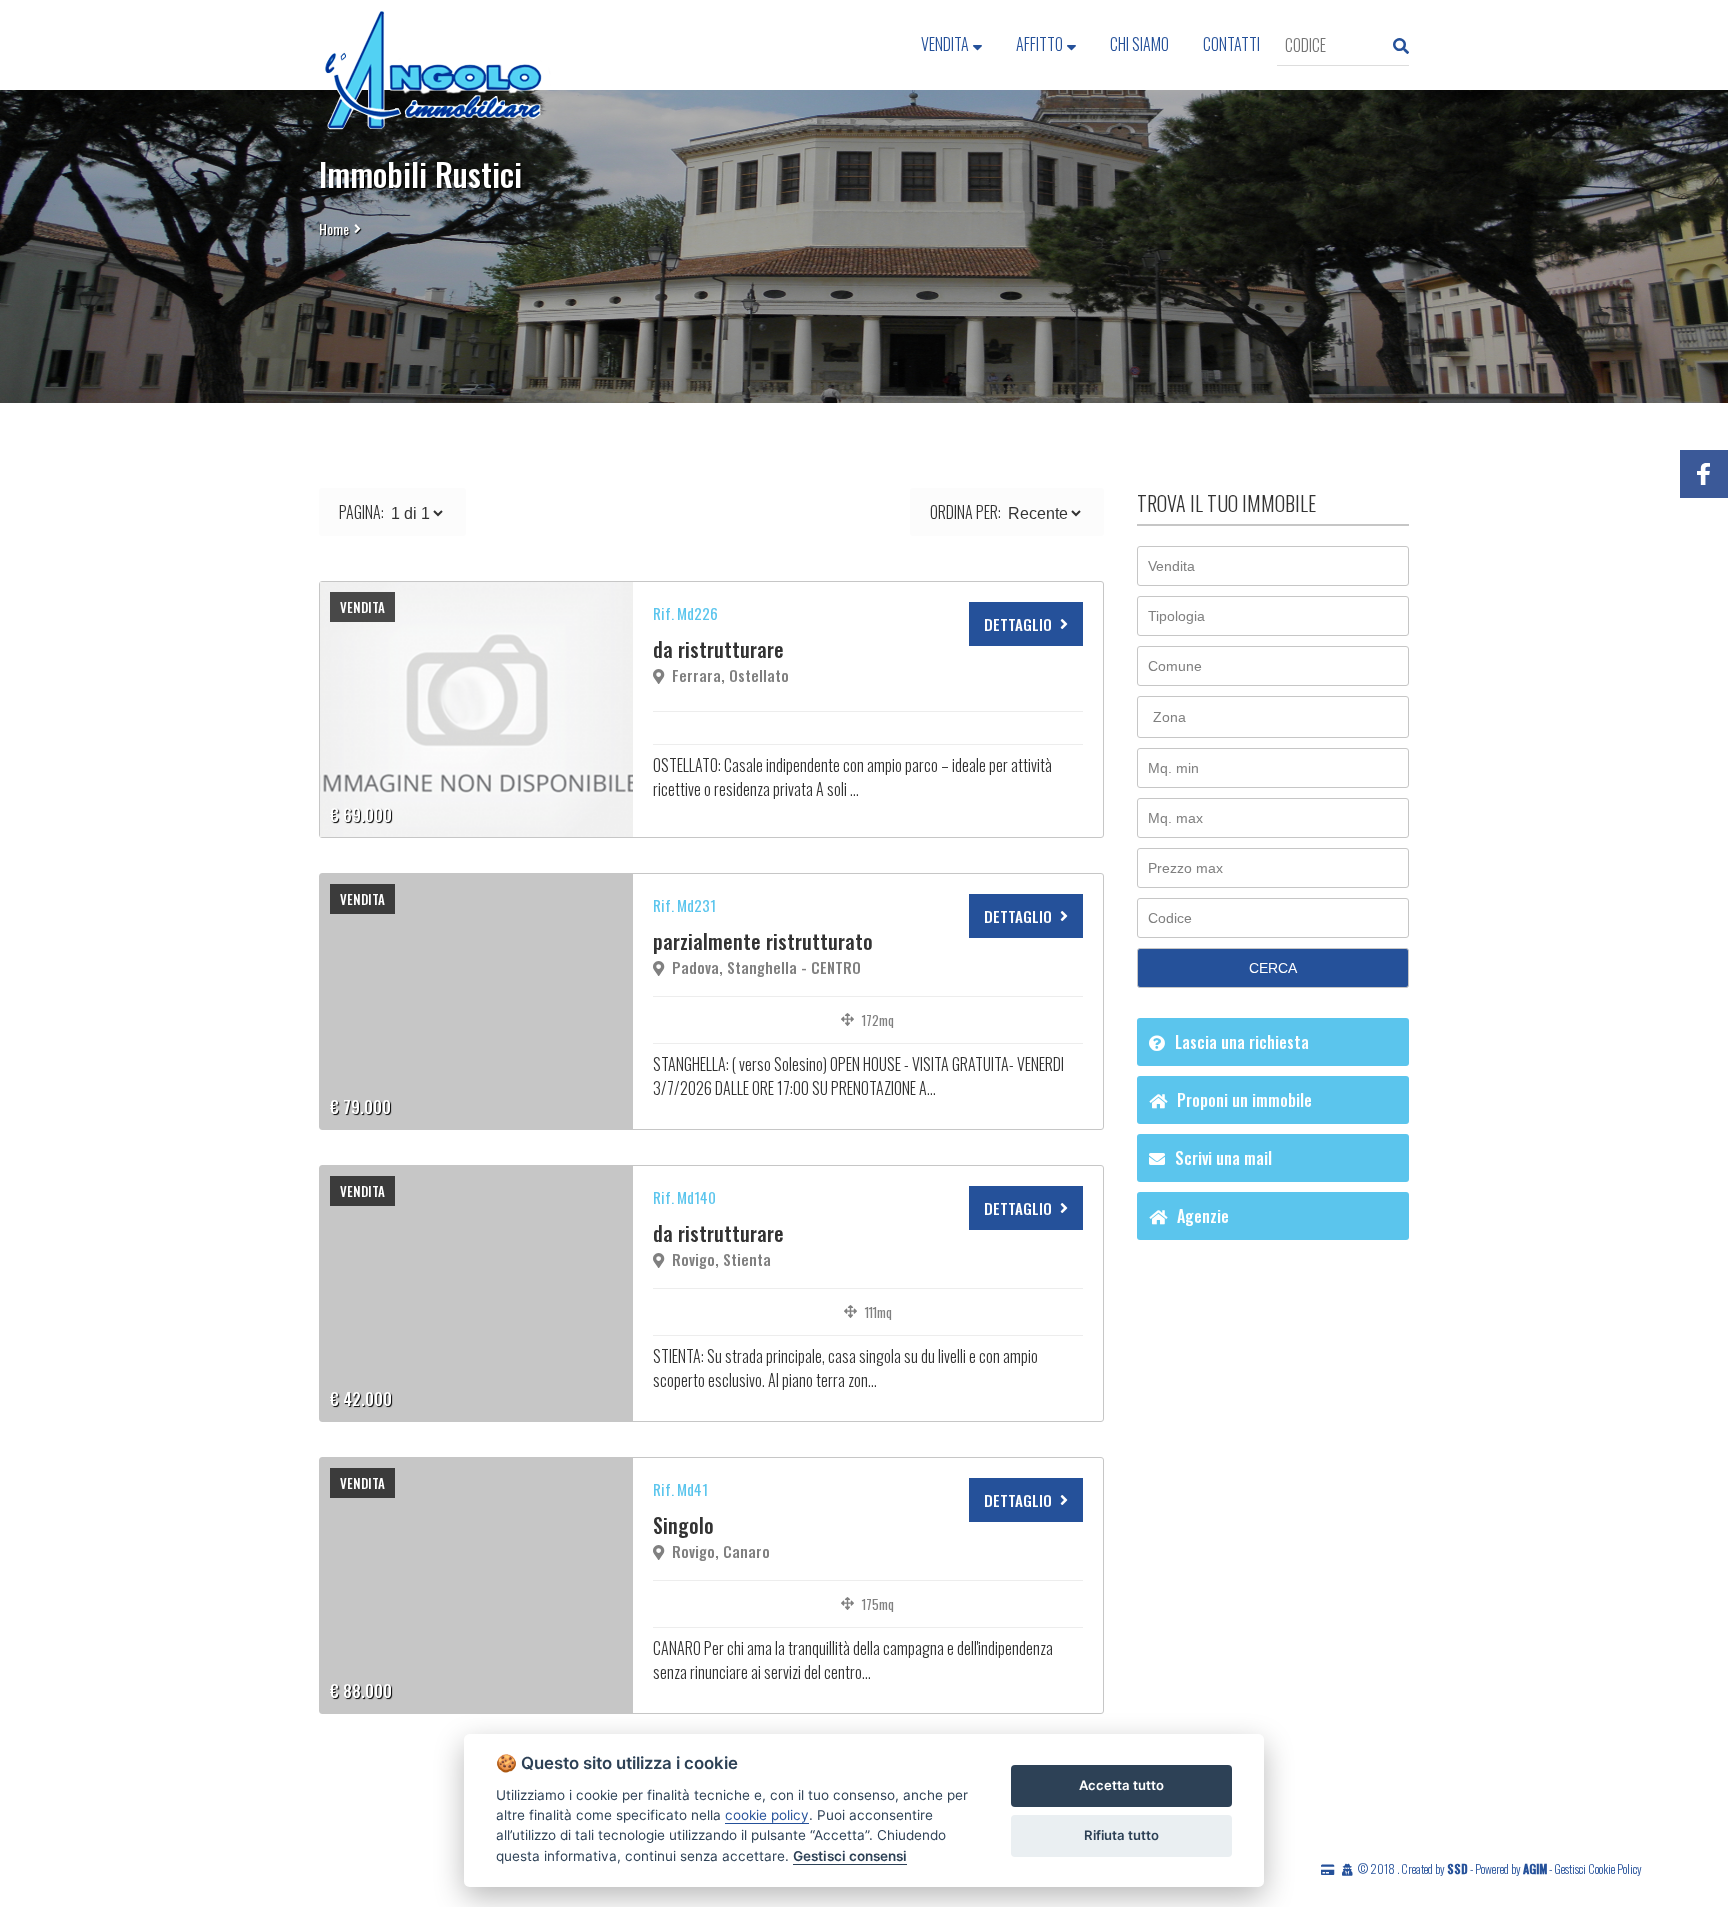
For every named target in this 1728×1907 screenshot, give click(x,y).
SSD (1457, 1868)
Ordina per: (965, 512)
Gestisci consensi (850, 1856)
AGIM (1535, 1868)
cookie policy (767, 1815)
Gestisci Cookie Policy (1598, 1868)
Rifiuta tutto (1121, 1835)
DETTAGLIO (1018, 624)
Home (334, 228)
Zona (1169, 717)
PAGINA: (361, 512)
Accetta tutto (1121, 1785)
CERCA (1273, 968)
